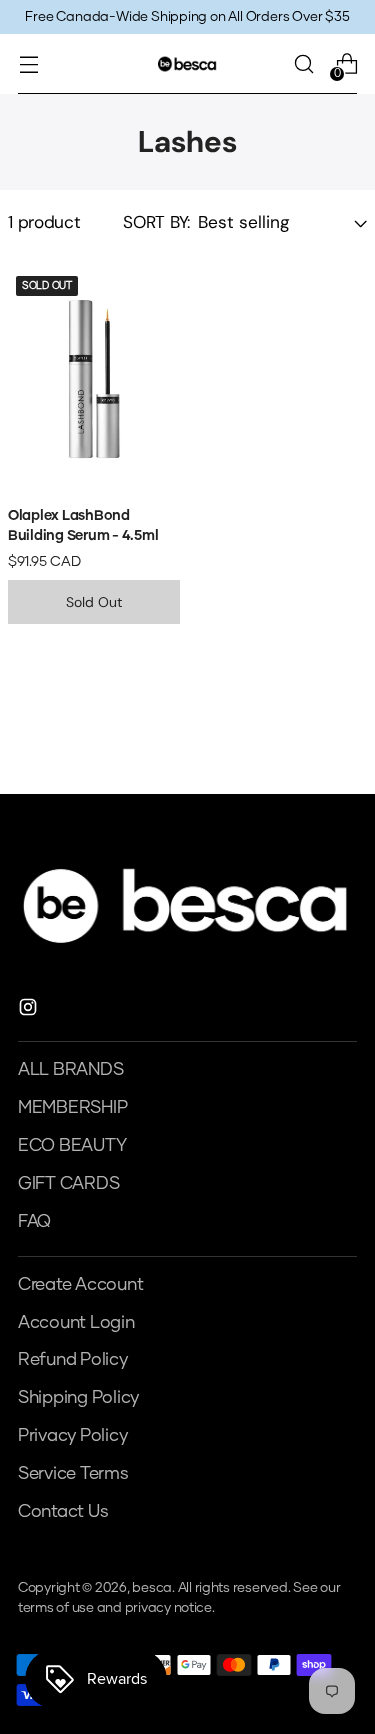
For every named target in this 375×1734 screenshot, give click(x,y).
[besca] (188, 63)
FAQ (34, 1222)
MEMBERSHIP (72, 1108)
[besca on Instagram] (30, 1011)
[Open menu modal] (28, 64)
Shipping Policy (78, 1398)
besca (152, 1588)
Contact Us (63, 1512)
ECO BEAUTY (72, 1146)
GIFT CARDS (68, 1184)
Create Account (80, 1285)
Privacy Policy (72, 1436)
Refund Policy (73, 1360)
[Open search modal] (303, 64)
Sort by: (156, 222)
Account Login (76, 1323)
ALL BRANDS (70, 1070)
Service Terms (73, 1474)
